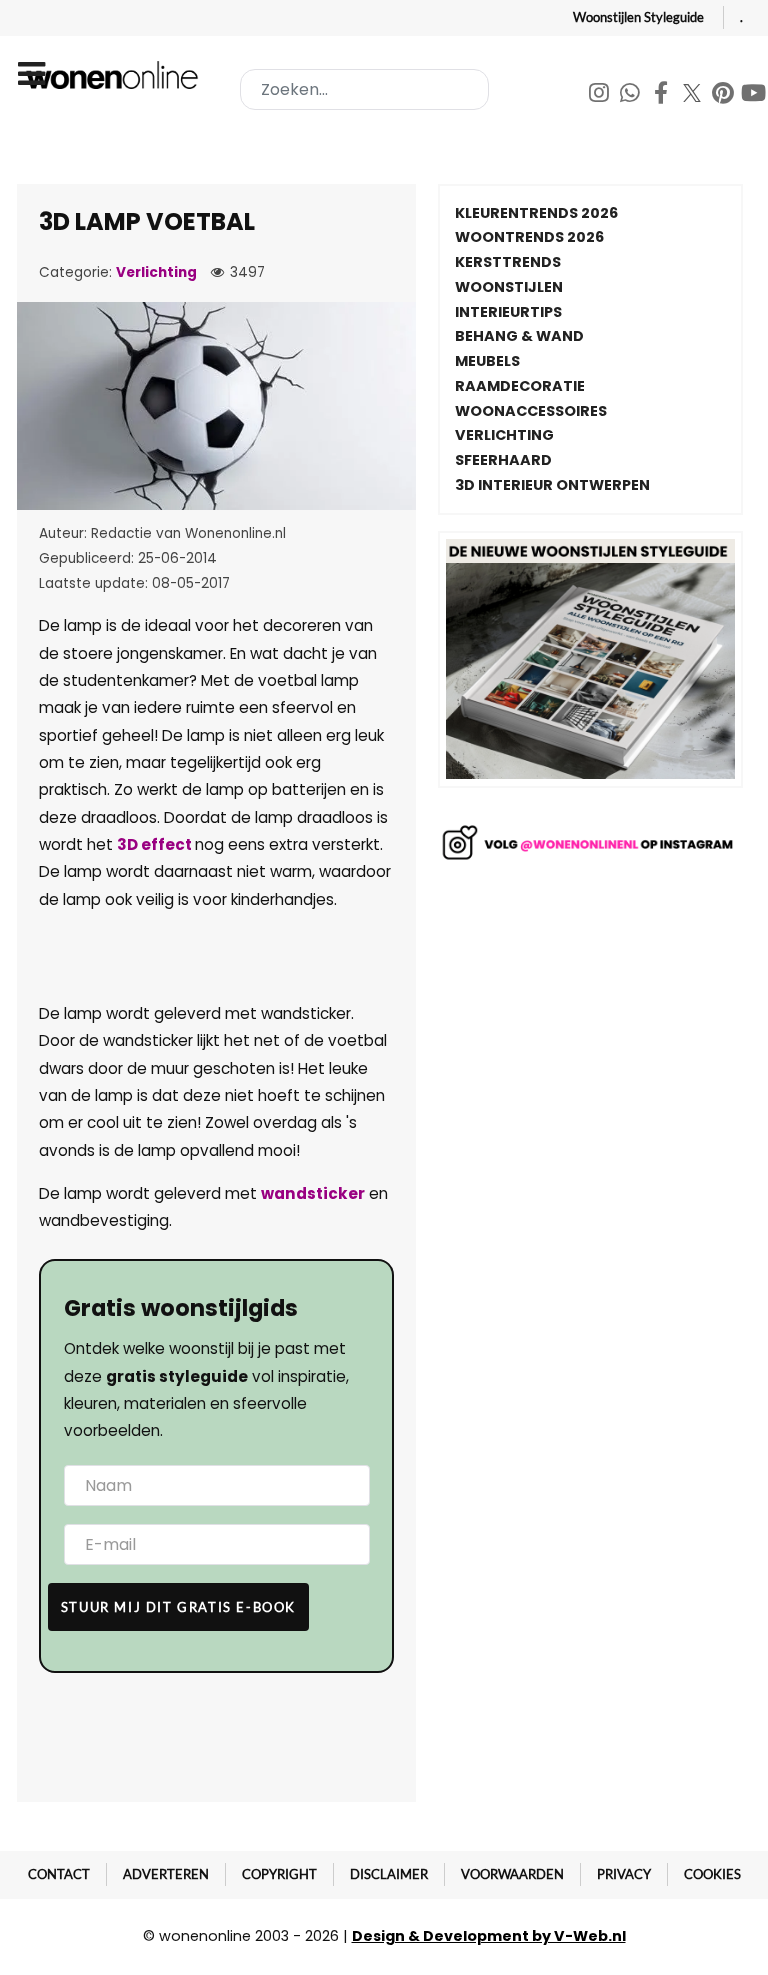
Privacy (624, 1874)
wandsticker (313, 1193)
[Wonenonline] (115, 75)
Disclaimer (389, 1874)
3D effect (156, 844)
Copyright (279, 1874)
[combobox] (364, 89)
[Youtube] (754, 95)
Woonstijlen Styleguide (638, 17)
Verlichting (156, 272)
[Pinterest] (724, 95)
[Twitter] (693, 95)
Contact (59, 1874)
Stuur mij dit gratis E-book (178, 1607)
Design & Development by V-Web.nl (489, 1936)
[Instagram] (600, 95)
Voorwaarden (512, 1874)
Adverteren (166, 1874)
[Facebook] (662, 95)
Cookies (712, 1874)
